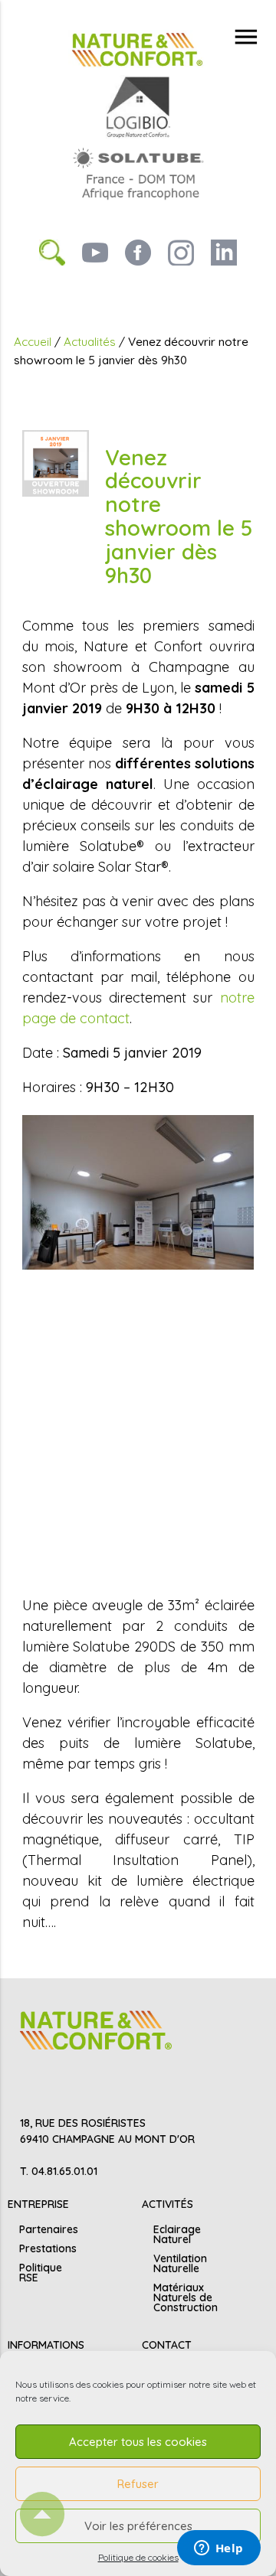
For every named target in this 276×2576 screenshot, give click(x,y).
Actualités (90, 342)
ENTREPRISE (38, 2204)
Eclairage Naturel (177, 2234)
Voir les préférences (138, 2526)
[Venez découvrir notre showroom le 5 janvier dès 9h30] (56, 462)
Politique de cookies (138, 2557)
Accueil (33, 342)
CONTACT (167, 2345)
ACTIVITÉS (168, 2204)
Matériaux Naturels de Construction (186, 2297)
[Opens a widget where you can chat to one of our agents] (219, 2549)
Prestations (48, 2248)
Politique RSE (41, 2273)
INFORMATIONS (46, 2345)
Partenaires (49, 2229)
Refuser (138, 2484)
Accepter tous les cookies (138, 2442)
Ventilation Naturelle (180, 2263)
